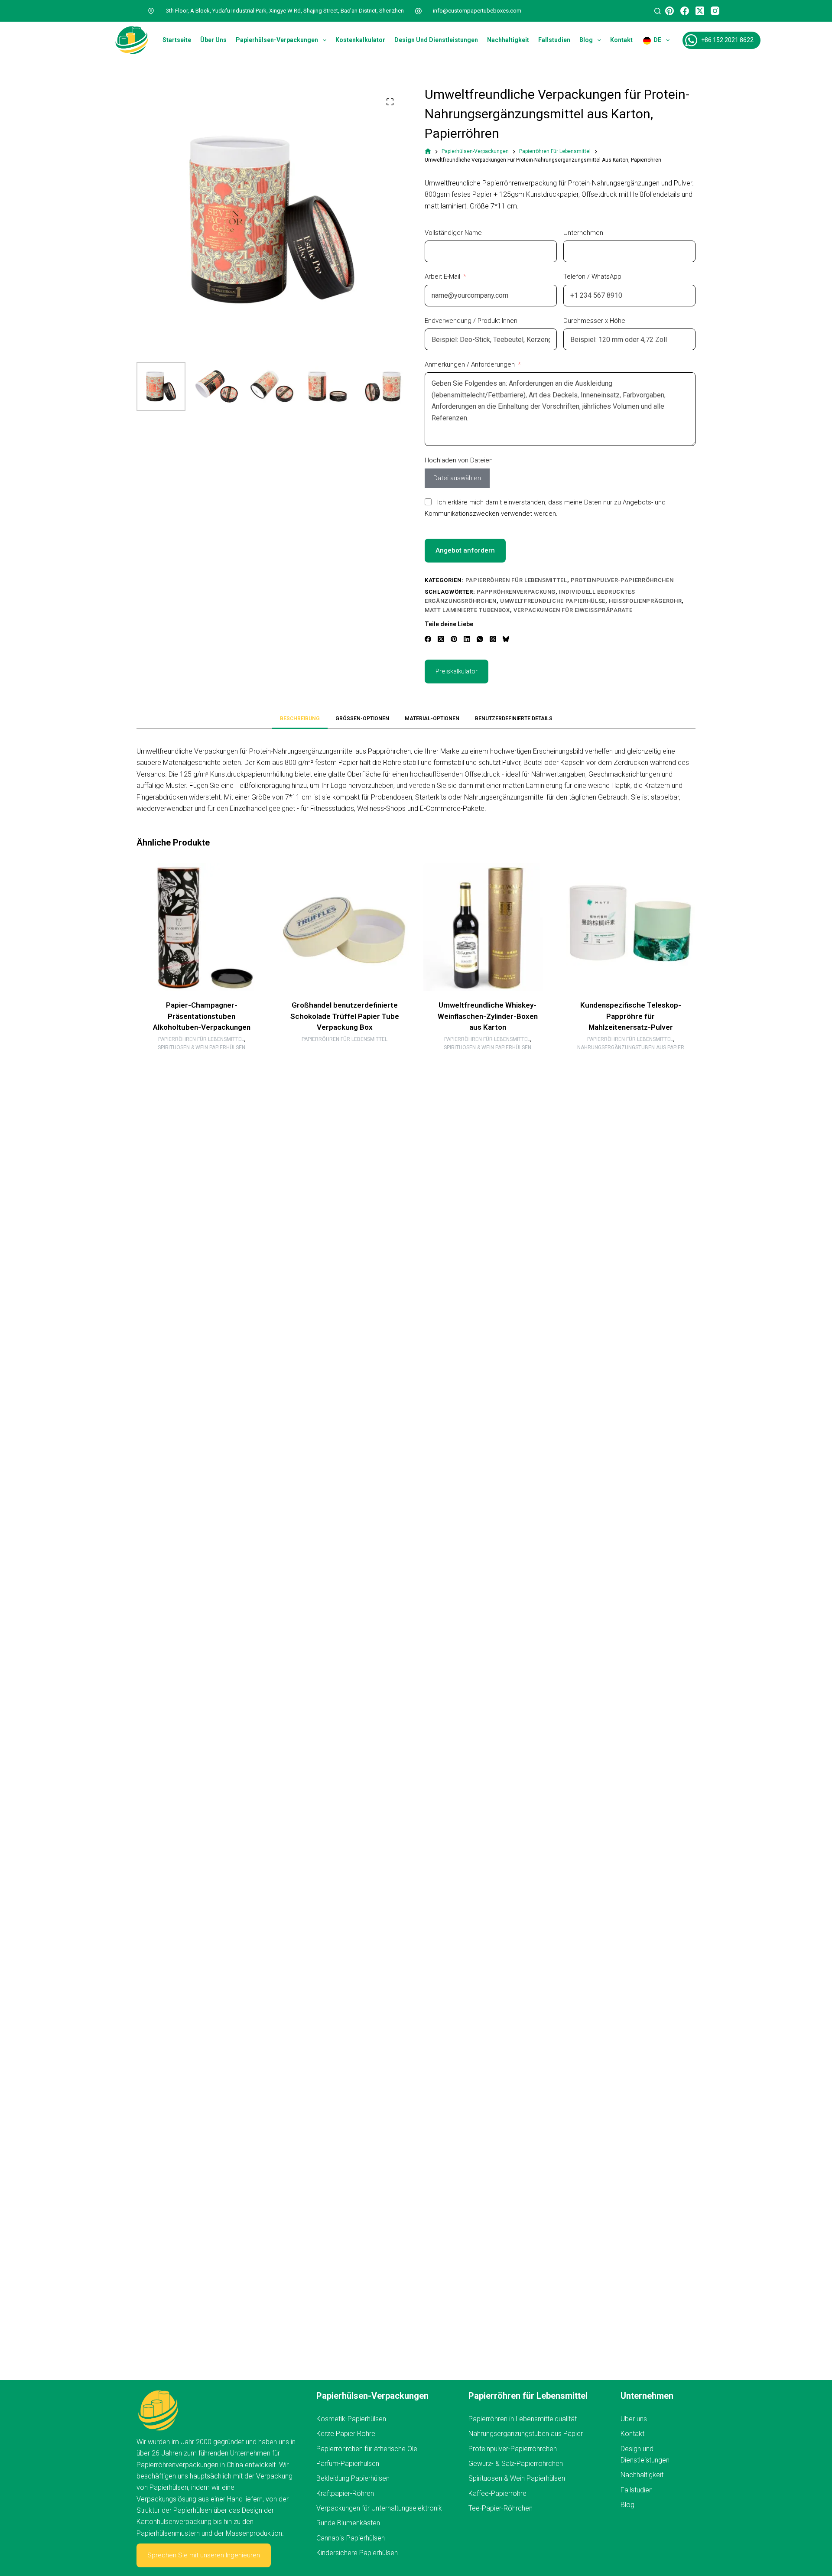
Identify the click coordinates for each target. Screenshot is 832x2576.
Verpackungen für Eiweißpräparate (573, 610)
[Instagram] (715, 11)
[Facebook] (685, 11)
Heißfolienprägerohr (645, 601)
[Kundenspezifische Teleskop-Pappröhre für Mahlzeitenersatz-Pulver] (630, 927)
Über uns (213, 40)
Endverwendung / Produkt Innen (471, 321)
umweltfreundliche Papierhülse (553, 601)
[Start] (428, 151)
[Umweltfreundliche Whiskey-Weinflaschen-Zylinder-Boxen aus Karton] (487, 927)
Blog (586, 40)
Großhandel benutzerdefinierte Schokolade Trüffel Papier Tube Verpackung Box (345, 1016)
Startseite (177, 40)
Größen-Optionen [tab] (362, 719)
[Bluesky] (506, 639)
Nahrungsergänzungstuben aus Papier (631, 1048)
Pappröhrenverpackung (516, 592)
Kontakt (621, 40)
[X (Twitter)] (700, 11)
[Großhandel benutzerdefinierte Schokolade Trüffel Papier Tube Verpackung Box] (344, 927)
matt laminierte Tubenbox (467, 610)
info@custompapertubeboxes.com (477, 11)
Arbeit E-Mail (442, 276)
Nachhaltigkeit (508, 40)
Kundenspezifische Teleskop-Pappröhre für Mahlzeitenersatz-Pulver (631, 1016)
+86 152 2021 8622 (727, 40)
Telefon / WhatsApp (592, 276)
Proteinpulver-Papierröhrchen (622, 580)
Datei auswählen (457, 478)
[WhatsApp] (480, 639)
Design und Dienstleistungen (436, 40)
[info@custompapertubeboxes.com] (419, 11)
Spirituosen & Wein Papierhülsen (201, 1048)
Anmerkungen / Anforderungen (470, 364)
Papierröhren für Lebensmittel (516, 580)
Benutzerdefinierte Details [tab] (514, 719)
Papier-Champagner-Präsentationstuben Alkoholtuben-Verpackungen (202, 1016)
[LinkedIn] (467, 639)
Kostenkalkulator (360, 40)
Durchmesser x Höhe (594, 321)
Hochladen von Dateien (459, 460)
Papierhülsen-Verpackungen (277, 40)
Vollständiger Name (453, 233)
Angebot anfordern (465, 550)
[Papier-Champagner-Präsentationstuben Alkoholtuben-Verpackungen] (201, 927)
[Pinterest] (669, 11)
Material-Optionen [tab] (432, 719)
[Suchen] (658, 11)
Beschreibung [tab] (300, 719)
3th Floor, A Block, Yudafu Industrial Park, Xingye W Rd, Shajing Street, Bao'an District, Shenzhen (285, 11)
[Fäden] (493, 639)
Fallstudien (554, 40)
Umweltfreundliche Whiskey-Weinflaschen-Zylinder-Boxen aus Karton (488, 1016)
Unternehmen (583, 233)
